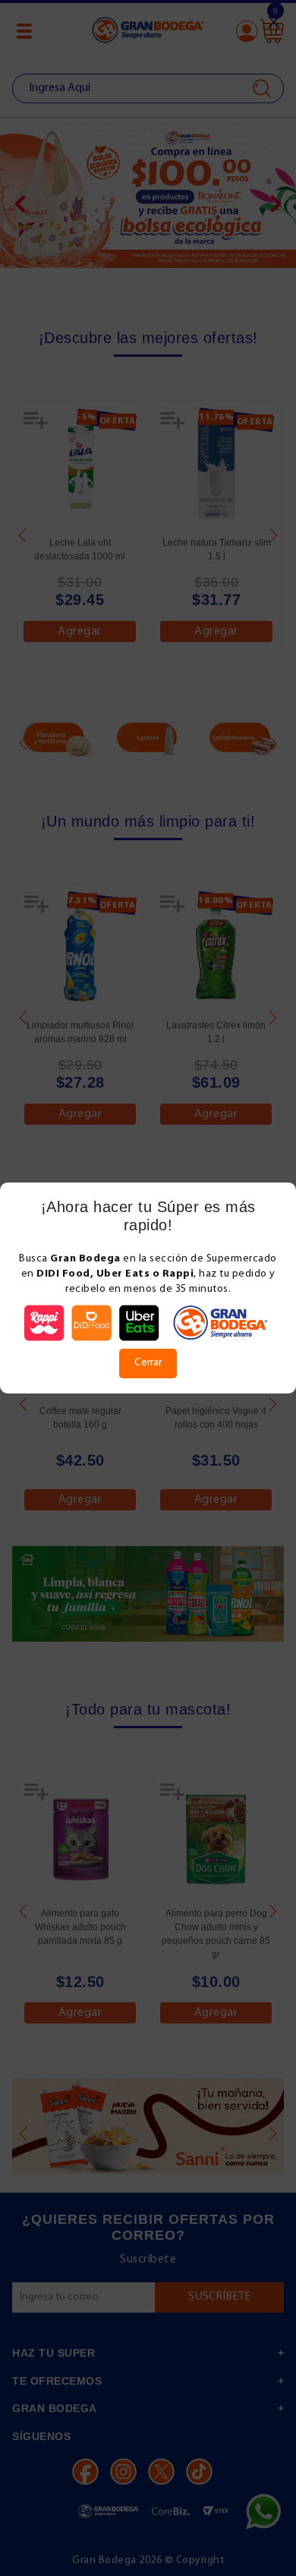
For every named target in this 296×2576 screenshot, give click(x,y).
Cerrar (148, 1363)
